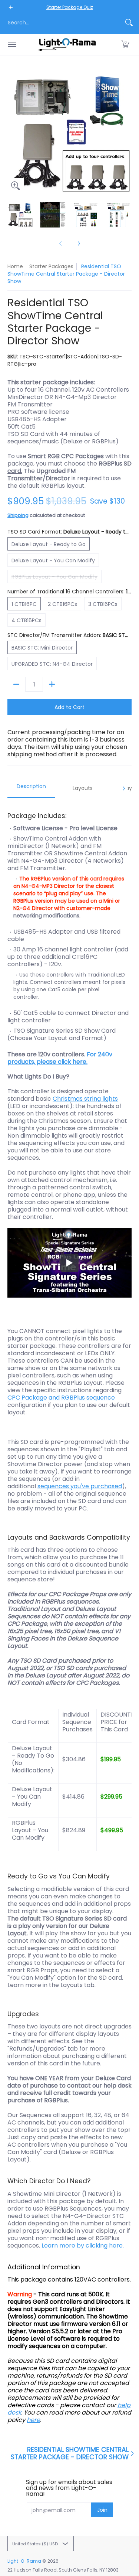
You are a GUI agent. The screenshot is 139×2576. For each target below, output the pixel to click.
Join (102, 2510)
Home (15, 266)
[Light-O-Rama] (68, 45)
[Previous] (13, 132)
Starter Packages (51, 266)
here (33, 2420)
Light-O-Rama (24, 2561)
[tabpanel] (69, 1614)
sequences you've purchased (80, 1486)
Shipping (18, 515)
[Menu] (12, 45)
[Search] (129, 23)
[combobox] (64, 23)
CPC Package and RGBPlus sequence (61, 1398)
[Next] (126, 132)
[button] (125, 45)
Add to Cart (69, 707)
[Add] (52, 684)
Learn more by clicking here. (83, 2246)
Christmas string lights (85, 1099)
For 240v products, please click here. (60, 1058)
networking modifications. (47, 916)
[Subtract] (16, 684)
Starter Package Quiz (70, 7)
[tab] (31, 788)
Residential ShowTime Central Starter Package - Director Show (70, 2453)
